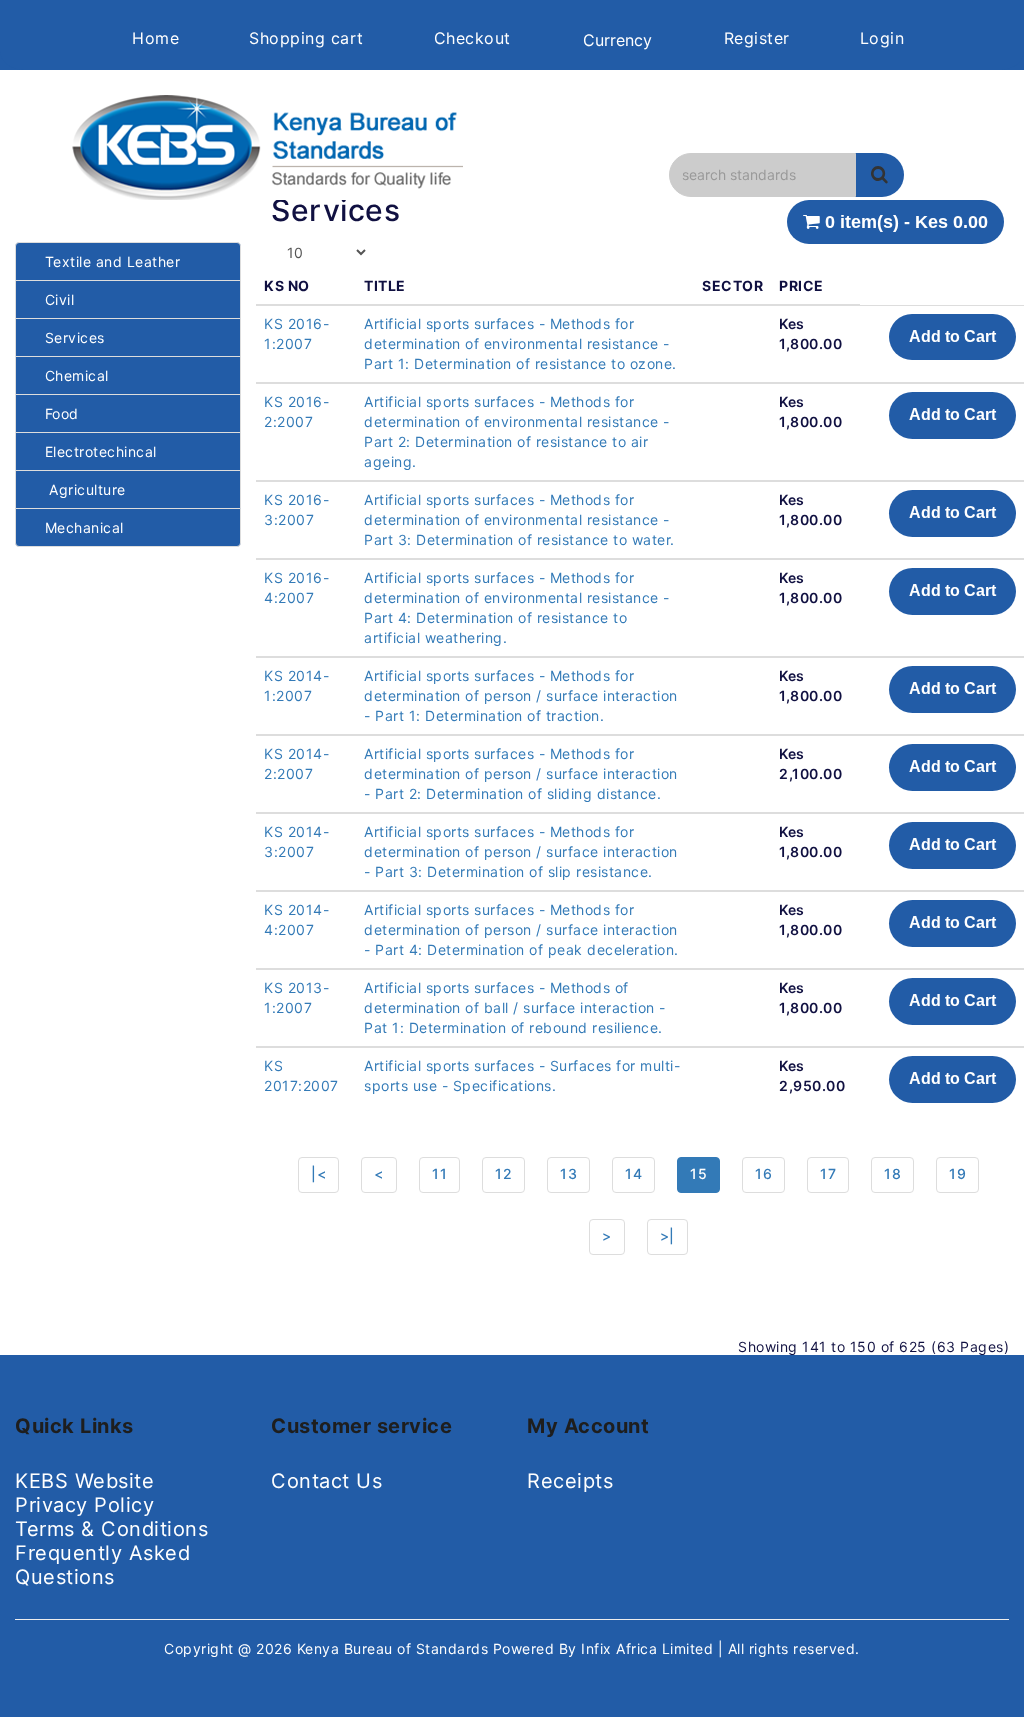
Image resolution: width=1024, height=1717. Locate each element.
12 (503, 1173)
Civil (52, 299)
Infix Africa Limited (649, 1648)
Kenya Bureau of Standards (395, 1648)
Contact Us (326, 1481)
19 (957, 1173)
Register (757, 38)
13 (568, 1173)
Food (55, 413)
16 (763, 1173)
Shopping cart (306, 38)
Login (882, 38)
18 (892, 1173)
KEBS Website (84, 1481)
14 (633, 1173)
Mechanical (77, 527)
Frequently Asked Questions (102, 1565)
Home (155, 38)
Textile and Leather (105, 261)
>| (667, 1235)
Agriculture (78, 489)
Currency (617, 40)
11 (439, 1173)
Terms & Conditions (111, 1529)
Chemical (70, 375)
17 (828, 1173)
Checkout (472, 38)
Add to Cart (952, 336)
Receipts (570, 1481)
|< (318, 1173)
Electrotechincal (94, 451)
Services (68, 337)
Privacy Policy (84, 1505)
